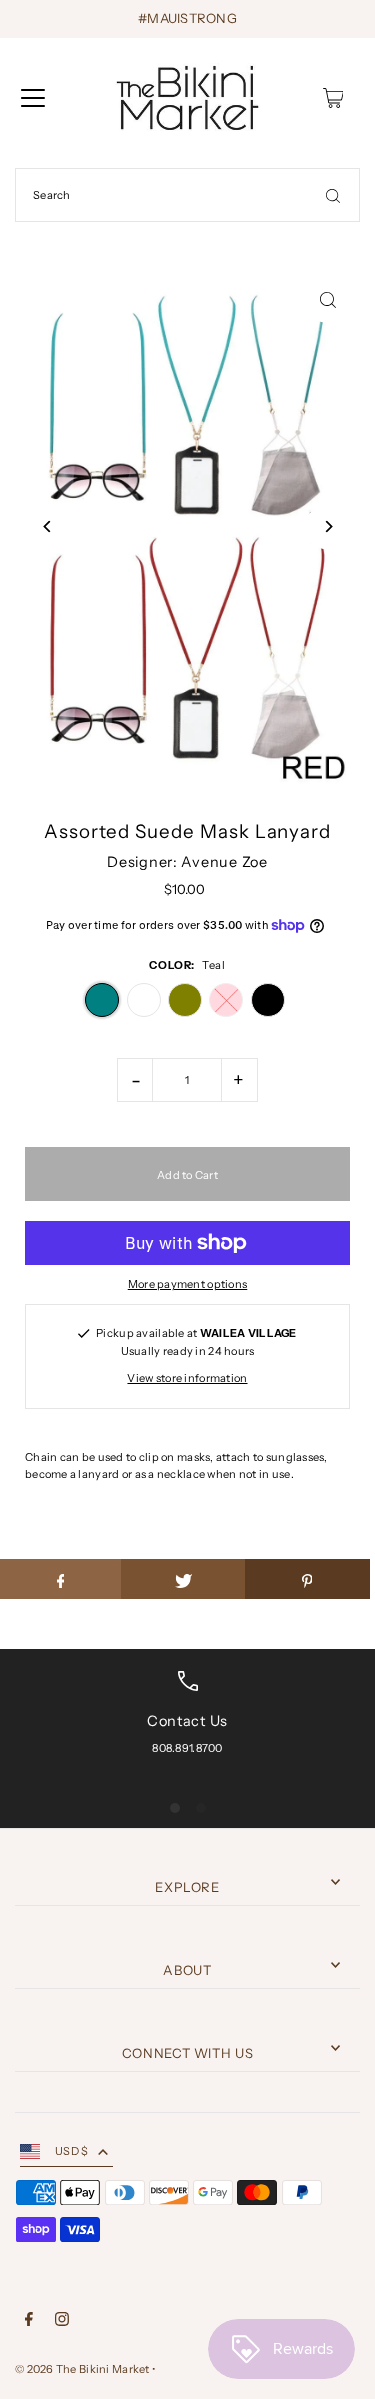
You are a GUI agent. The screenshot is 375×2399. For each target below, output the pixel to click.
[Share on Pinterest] (307, 1579)
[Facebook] (29, 2322)
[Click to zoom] (327, 300)
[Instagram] (62, 2322)
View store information (187, 1378)
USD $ (71, 2151)
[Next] (327, 526)
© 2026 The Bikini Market (82, 2369)
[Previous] (47, 526)
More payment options (188, 1284)
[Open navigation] (33, 98)
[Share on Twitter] (183, 1579)
